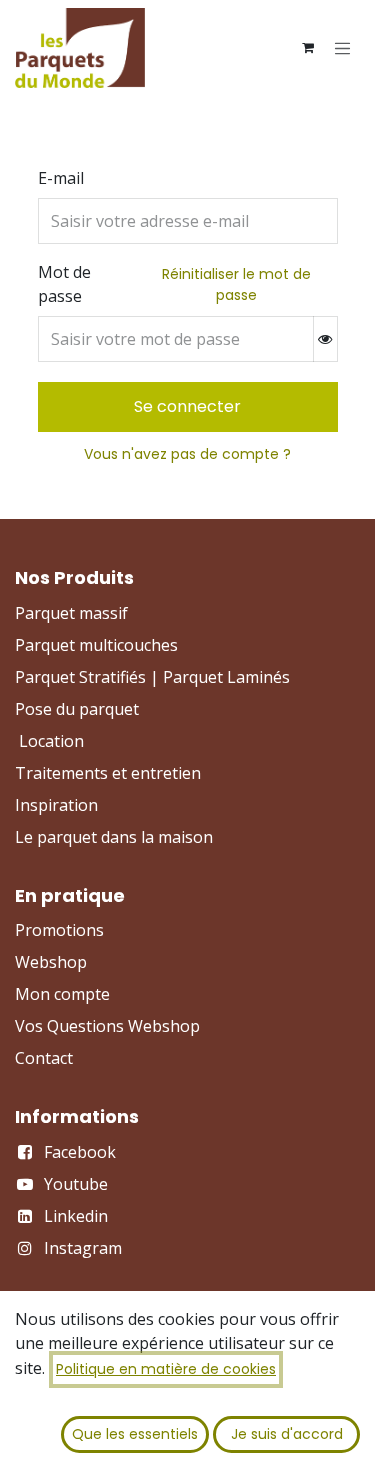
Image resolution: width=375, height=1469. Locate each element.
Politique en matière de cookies (166, 1369)
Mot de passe (64, 284)
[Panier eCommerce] (308, 48)
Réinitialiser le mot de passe (236, 284)
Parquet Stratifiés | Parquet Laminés (152, 677)
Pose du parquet (77, 709)
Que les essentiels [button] (135, 1434)
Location (51, 741)
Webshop (51, 962)
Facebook (80, 1152)
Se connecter (187, 406)
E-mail (61, 178)
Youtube (76, 1184)
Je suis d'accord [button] (287, 1434)
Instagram (83, 1248)
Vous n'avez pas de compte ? (187, 454)
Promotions (59, 930)
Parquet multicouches (96, 645)
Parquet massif (71, 613)
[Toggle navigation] (343, 48)
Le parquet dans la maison (114, 837)
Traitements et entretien (108, 773)
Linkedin (76, 1216)
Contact (44, 1058)
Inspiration (56, 805)
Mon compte (62, 994)
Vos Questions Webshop (107, 1026)
